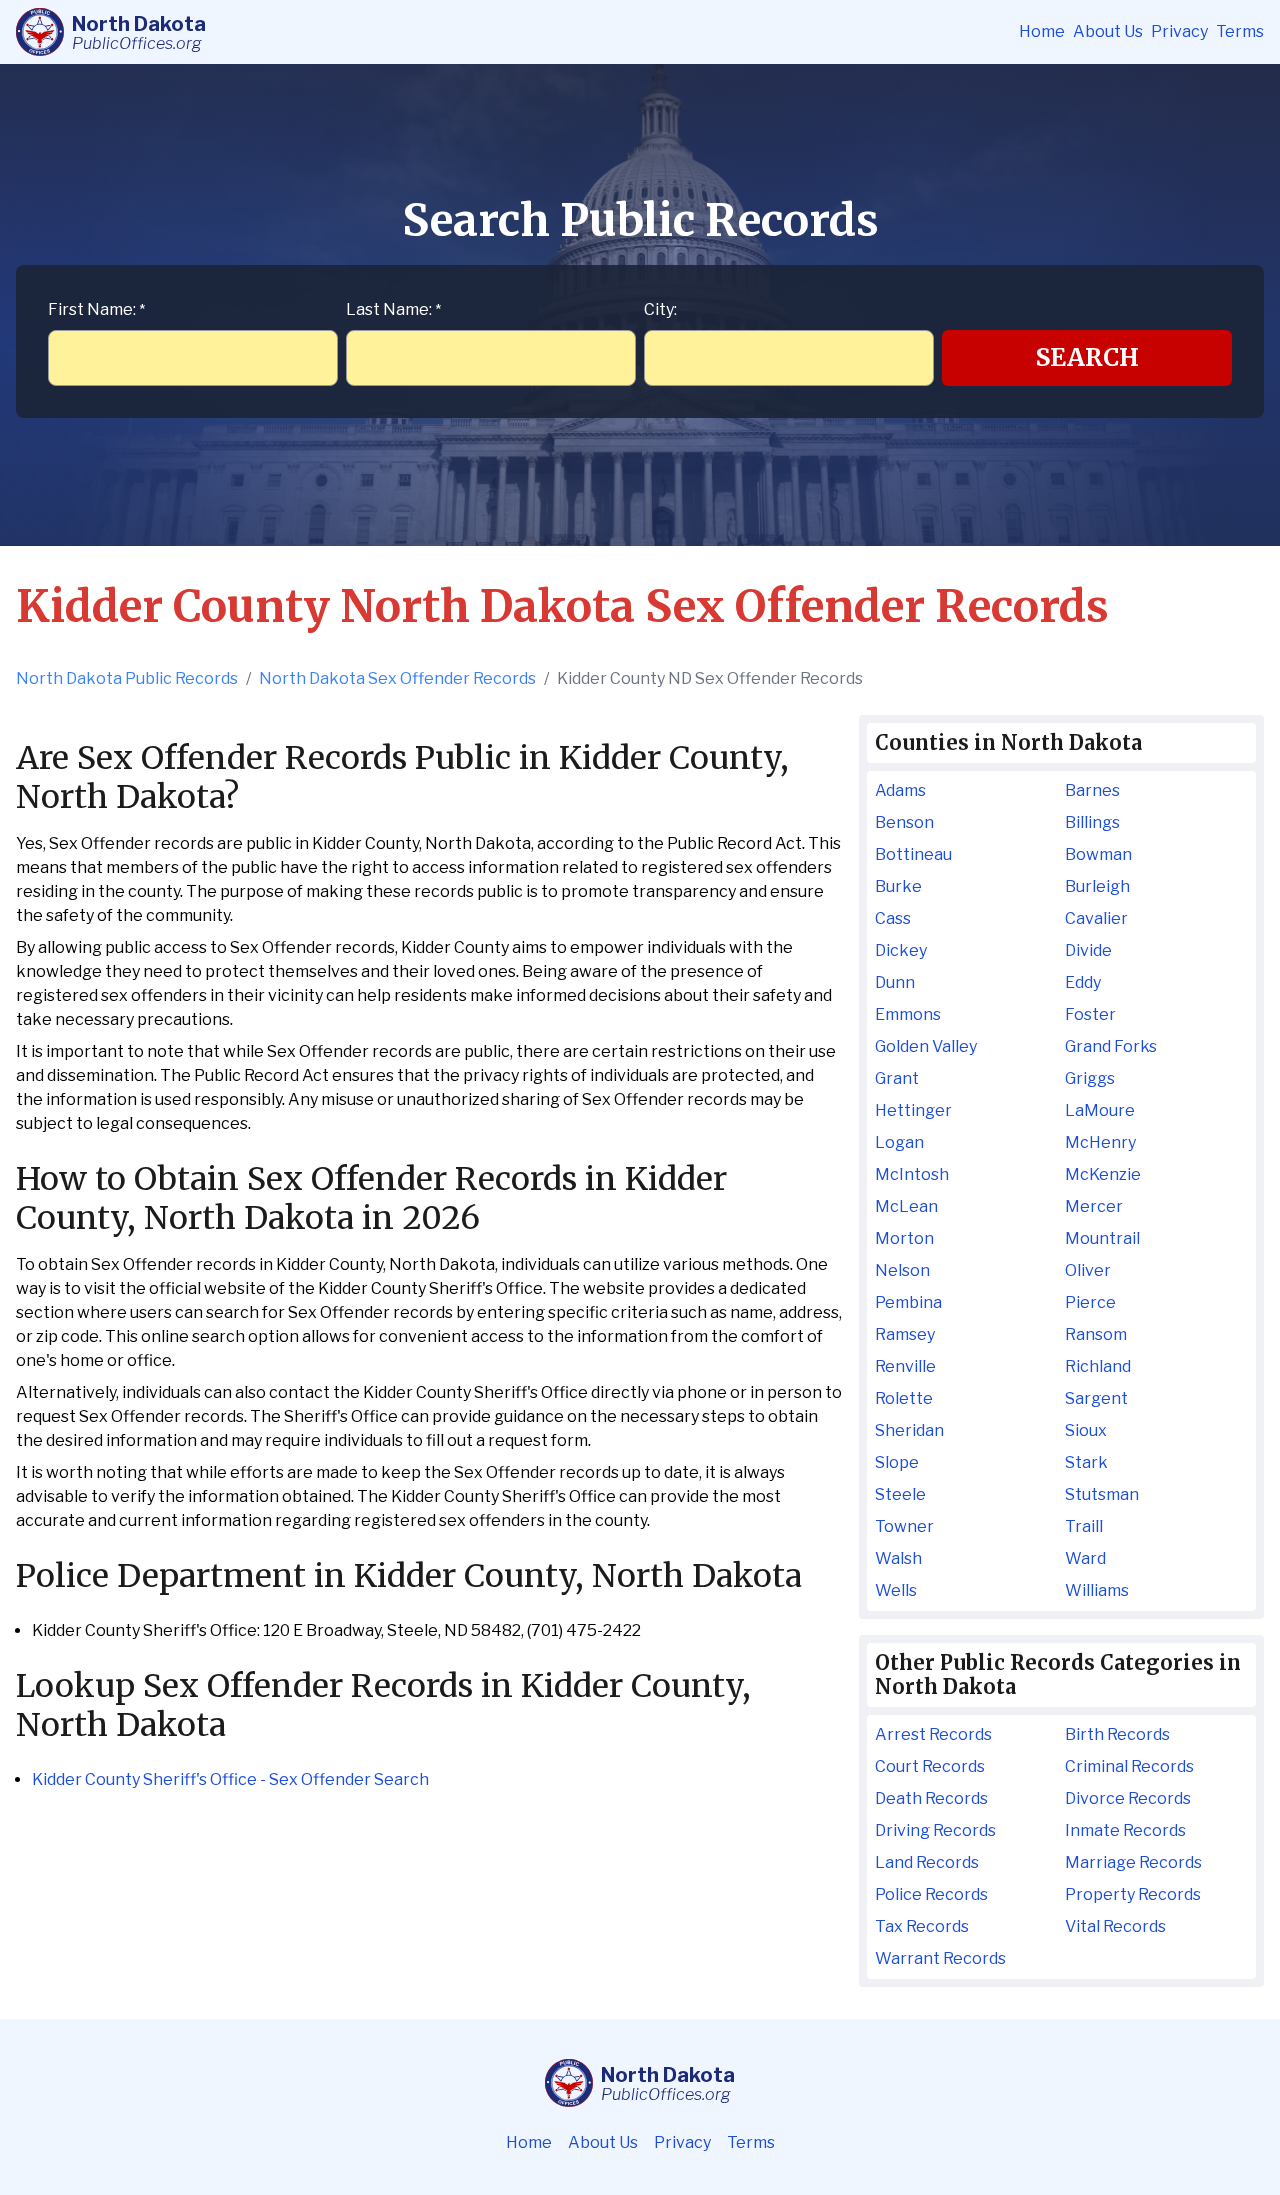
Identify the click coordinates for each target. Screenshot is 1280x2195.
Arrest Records (933, 1734)
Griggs (1090, 1078)
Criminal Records (1129, 1766)
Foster (1090, 1014)
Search (1087, 357)
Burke (898, 886)
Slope (897, 1462)
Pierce (1090, 1302)
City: (660, 309)
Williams (1097, 1590)
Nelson (902, 1270)
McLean (906, 1206)
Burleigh (1097, 886)
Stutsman (1102, 1494)
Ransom (1096, 1334)
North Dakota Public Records (127, 678)
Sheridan (909, 1430)
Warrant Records (940, 1958)
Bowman (1098, 854)
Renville (905, 1366)
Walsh (898, 1558)
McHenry (1100, 1142)
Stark (1086, 1462)
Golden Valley (926, 1046)
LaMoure (1100, 1110)
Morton (904, 1238)
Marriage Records (1133, 1862)
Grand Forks (1111, 1046)
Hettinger (913, 1110)
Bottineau (913, 854)
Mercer (1094, 1206)
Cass (893, 918)
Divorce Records (1128, 1798)
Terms (1240, 31)
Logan (899, 1142)
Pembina (908, 1302)
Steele (900, 1494)
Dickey (901, 950)
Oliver (1088, 1270)
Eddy (1083, 982)
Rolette (904, 1398)
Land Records (927, 1862)
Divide (1088, 950)
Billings (1092, 822)
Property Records (1133, 1894)
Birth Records (1117, 1734)
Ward (1085, 1558)
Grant (897, 1078)
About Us (1108, 31)
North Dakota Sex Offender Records (397, 678)
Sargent (1096, 1398)
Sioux (1086, 1430)
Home (1042, 31)
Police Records (931, 1894)
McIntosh (912, 1174)
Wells (896, 1590)
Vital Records (1115, 1926)
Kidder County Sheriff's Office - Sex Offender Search (230, 1779)
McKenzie (1103, 1174)
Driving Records (935, 1830)
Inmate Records (1125, 1830)
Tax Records (922, 1926)
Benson (904, 822)
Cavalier (1096, 918)
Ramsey (905, 1334)
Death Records (931, 1798)
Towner (904, 1526)
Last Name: (393, 309)
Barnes (1092, 790)
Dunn (895, 982)
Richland (1098, 1366)
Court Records (930, 1766)
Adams (900, 790)
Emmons (908, 1014)
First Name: (96, 309)
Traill (1084, 1526)
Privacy (1179, 31)
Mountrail (1102, 1238)
